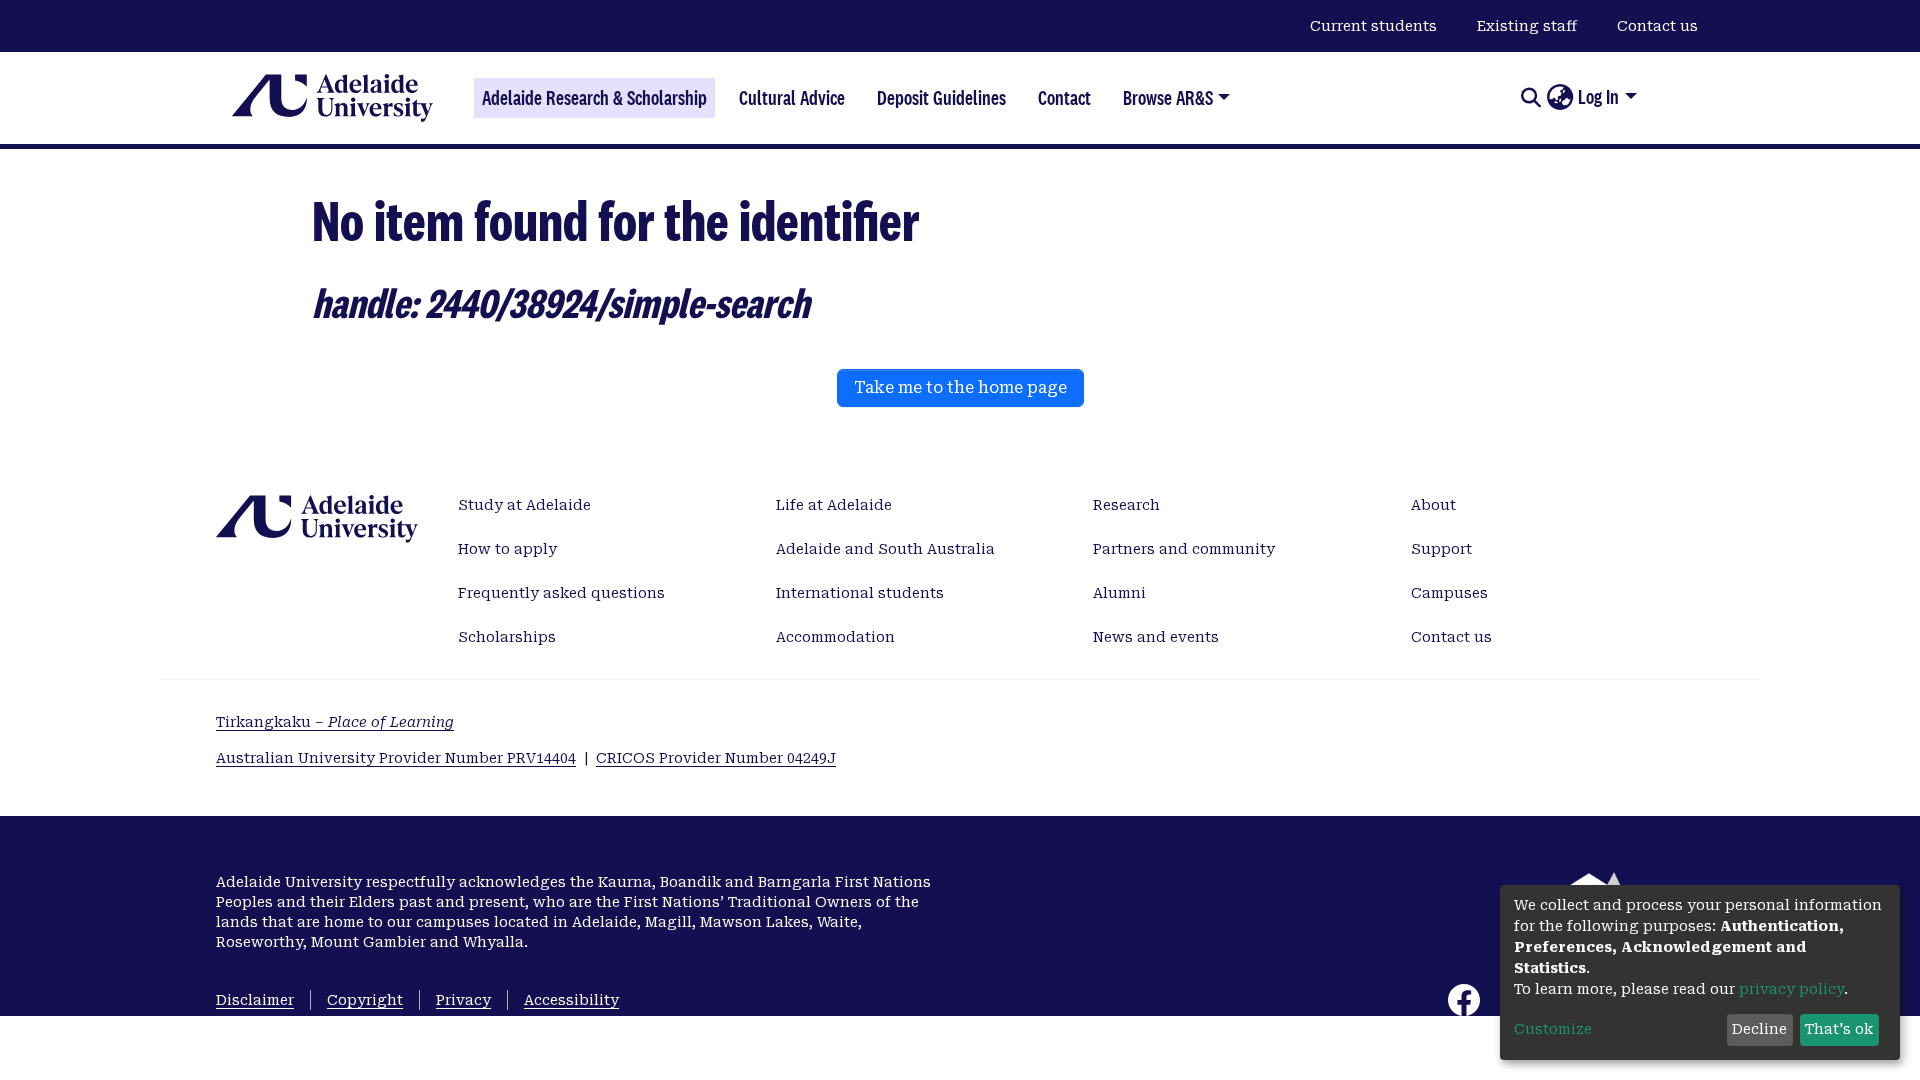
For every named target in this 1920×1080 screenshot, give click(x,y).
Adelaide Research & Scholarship (594, 98)
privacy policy (1791, 989)
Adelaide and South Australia (885, 549)
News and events (1156, 637)
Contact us (1657, 26)
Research (1126, 505)
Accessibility (571, 1000)
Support (1441, 549)
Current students (1373, 26)
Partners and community (1184, 549)
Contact (1064, 98)
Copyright (365, 1000)
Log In (1598, 97)
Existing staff (1527, 26)
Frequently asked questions (561, 593)
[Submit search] (1530, 98)
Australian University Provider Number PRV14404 (396, 758)
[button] (1559, 98)
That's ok (1839, 1029)
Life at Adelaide (834, 505)
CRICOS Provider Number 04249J (716, 758)
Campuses (1449, 593)
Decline (1759, 1029)
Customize (1553, 1029)
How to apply (507, 549)
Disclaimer (255, 1000)
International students (860, 593)
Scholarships (507, 637)
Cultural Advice (792, 98)
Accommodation (835, 637)
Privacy (463, 1000)
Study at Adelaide (524, 505)
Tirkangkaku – (335, 722)
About (1433, 505)
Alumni (1119, 593)
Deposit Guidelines (941, 98)
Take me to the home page (960, 387)
